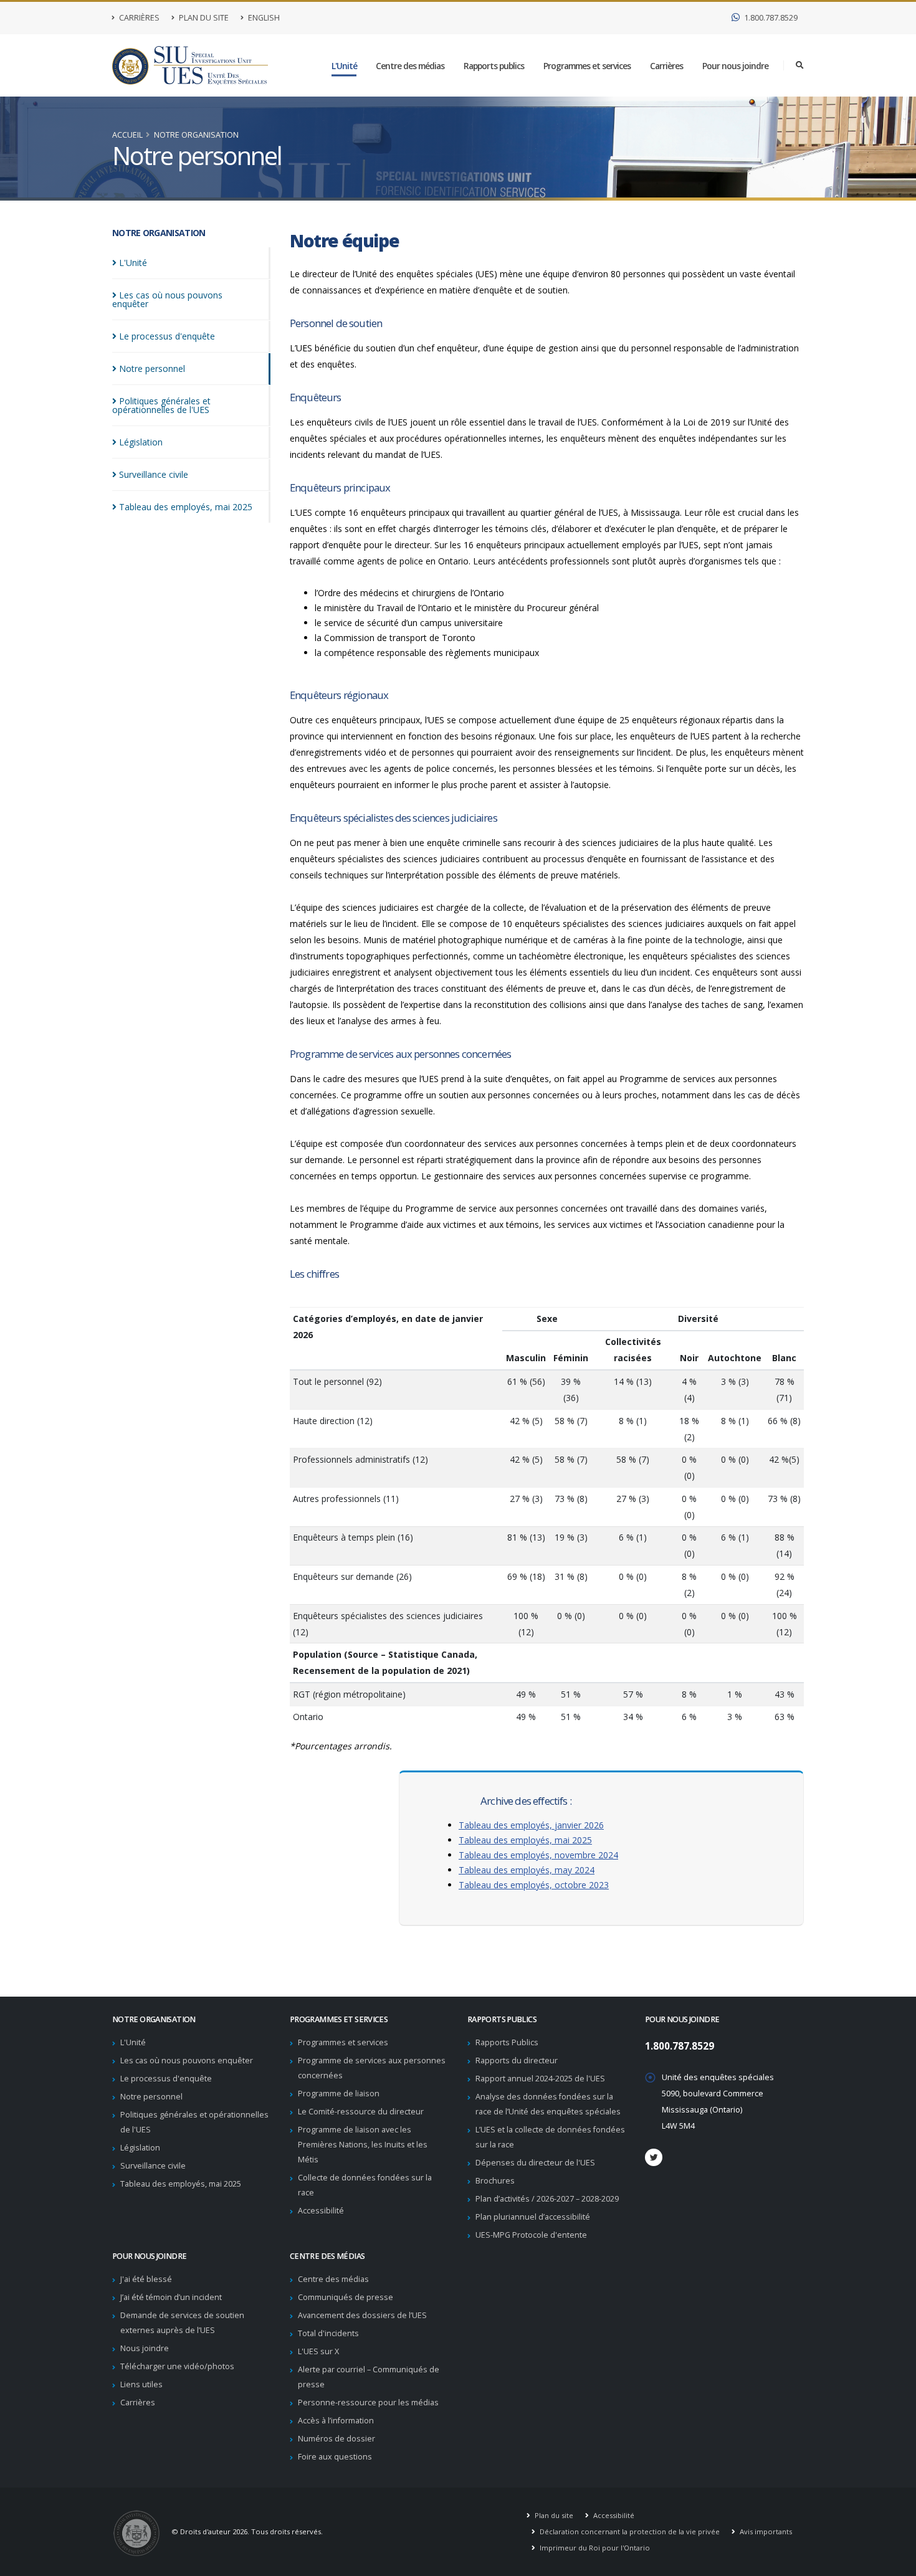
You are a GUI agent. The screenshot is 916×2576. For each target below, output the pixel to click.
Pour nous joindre (735, 66)
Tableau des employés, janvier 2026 (531, 1825)
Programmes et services (587, 66)
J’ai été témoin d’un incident (171, 2297)
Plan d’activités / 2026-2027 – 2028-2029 (547, 2199)
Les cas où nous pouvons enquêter (187, 2060)
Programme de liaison (339, 2094)
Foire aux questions (335, 2457)
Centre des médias (410, 66)
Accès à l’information (336, 2421)
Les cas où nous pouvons (167, 299)
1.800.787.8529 (770, 18)
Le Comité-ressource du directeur (361, 2112)
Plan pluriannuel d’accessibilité (533, 2217)
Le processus (167, 336)
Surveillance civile (153, 2166)
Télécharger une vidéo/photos (177, 2366)
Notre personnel (151, 2097)
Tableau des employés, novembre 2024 (538, 1855)
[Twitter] (654, 2157)
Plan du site (203, 18)
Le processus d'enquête (166, 2079)
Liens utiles (141, 2384)
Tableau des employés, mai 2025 (525, 1840)
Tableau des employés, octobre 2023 (534, 1885)
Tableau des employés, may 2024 (527, 1870)
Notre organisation (196, 135)
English (263, 18)
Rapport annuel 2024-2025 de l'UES (540, 2079)
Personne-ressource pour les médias (368, 2403)
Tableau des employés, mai (186, 507)
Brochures (495, 2181)
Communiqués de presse (346, 2297)
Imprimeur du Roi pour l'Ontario (594, 2548)
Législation (140, 2148)
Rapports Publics (507, 2042)
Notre (152, 368)
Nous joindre (145, 2348)
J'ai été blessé (146, 2279)
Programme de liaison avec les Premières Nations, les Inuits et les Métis (363, 2145)
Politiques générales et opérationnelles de (161, 405)
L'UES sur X (318, 2351)
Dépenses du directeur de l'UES (535, 2163)
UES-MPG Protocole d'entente (531, 2235)
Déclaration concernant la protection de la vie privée (629, 2531)
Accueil (127, 135)
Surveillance (154, 474)
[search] (800, 65)
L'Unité (344, 66)
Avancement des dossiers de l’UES (362, 2315)
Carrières (138, 18)
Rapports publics (494, 66)
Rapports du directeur (517, 2060)
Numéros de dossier (336, 2439)
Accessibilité (321, 2211)
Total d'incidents (328, 2333)
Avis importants (765, 2531)
